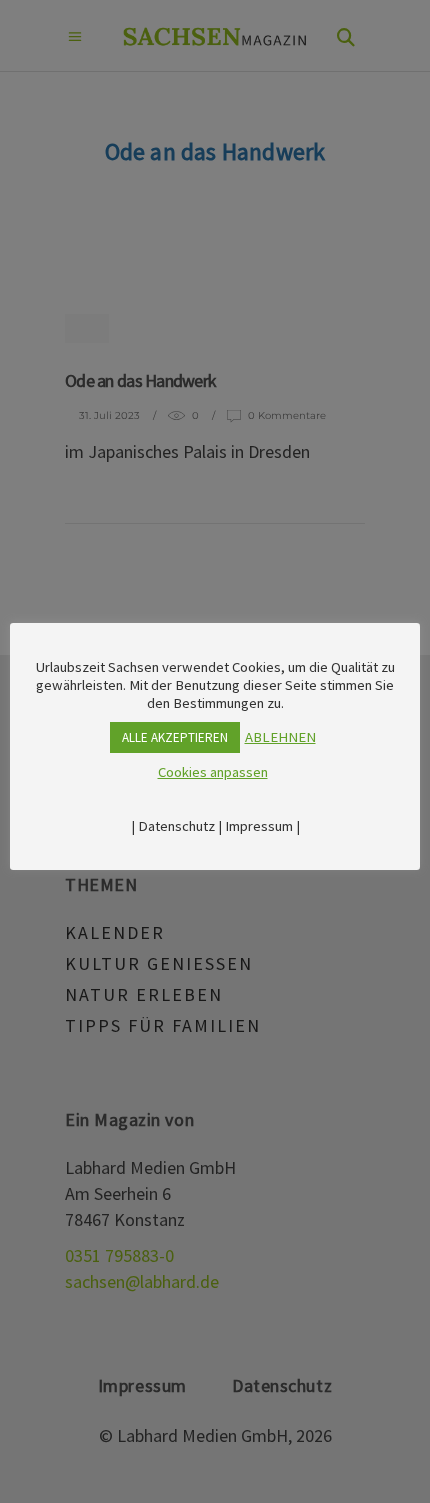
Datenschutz (176, 826)
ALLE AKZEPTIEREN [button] (175, 737)
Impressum (259, 826)
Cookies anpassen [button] (213, 772)
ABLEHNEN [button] (280, 737)
